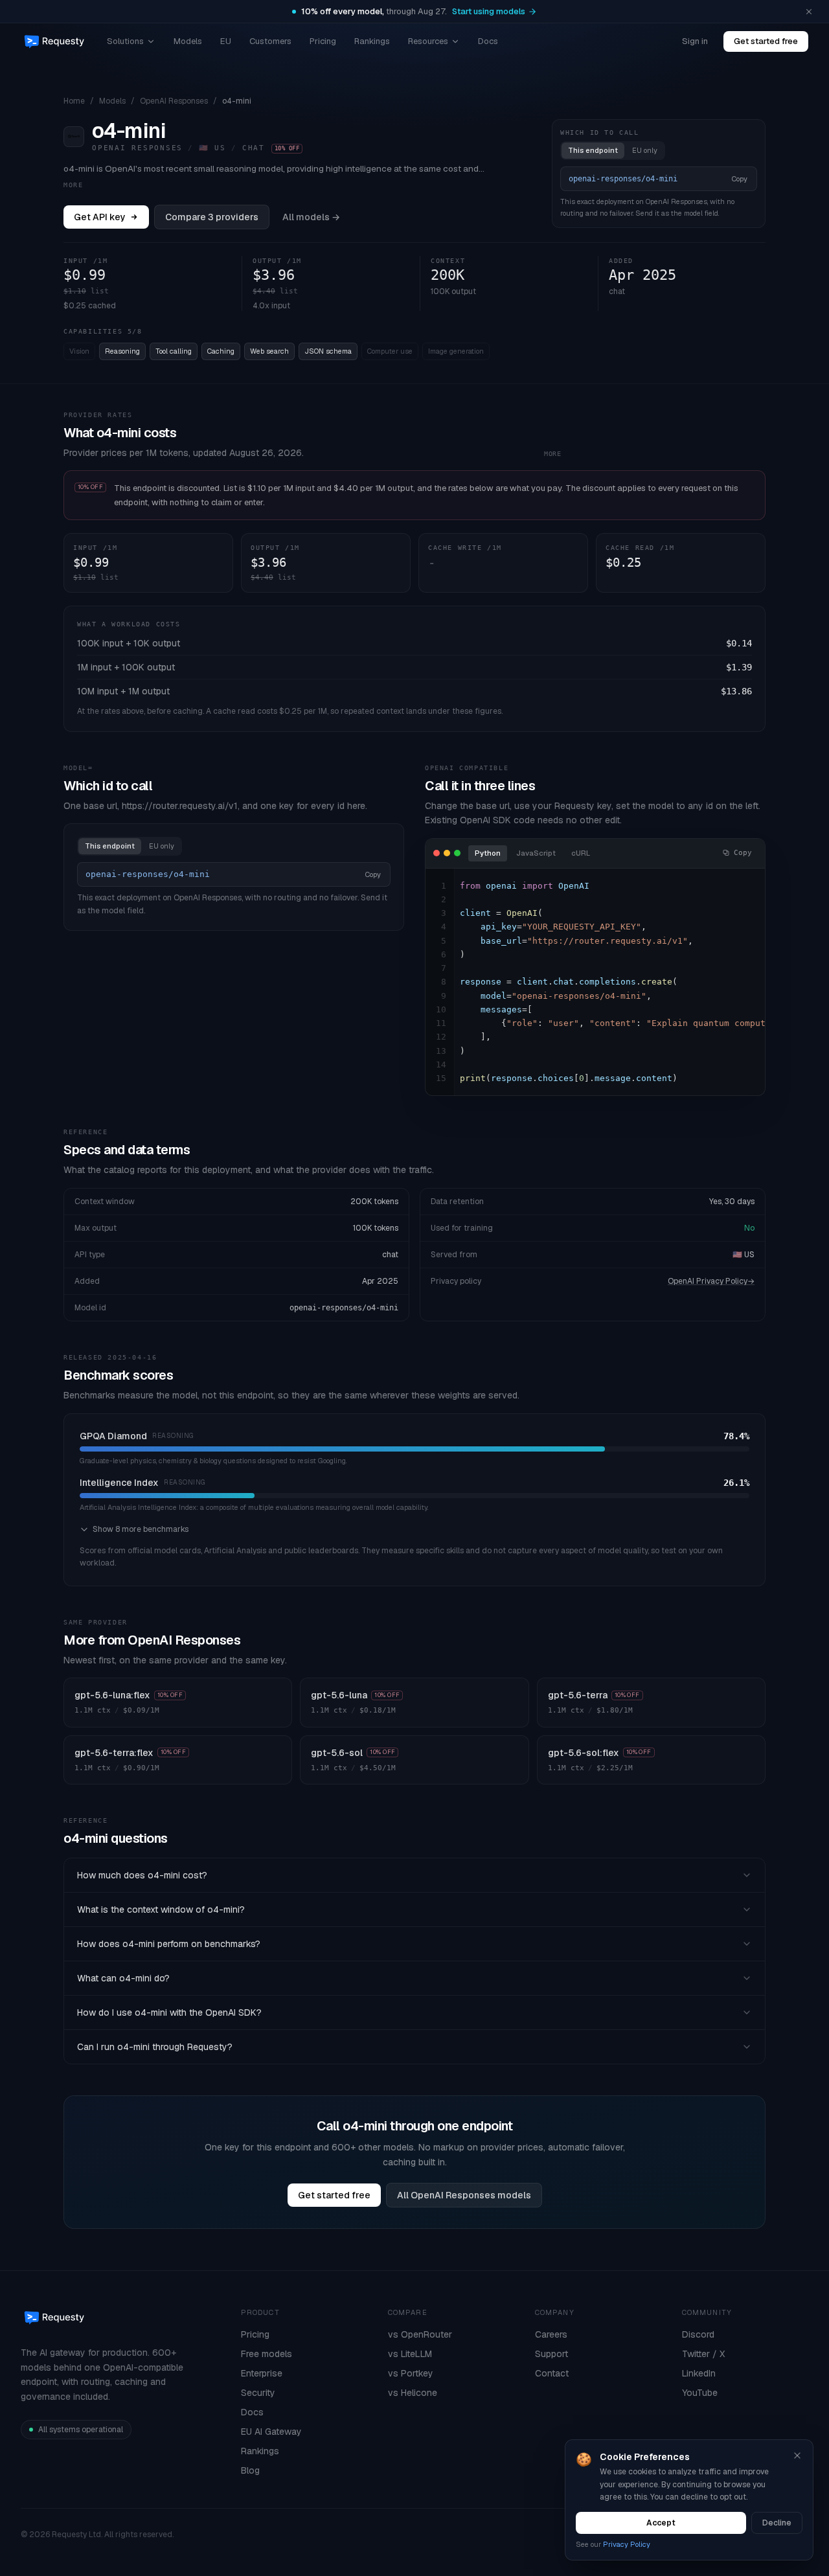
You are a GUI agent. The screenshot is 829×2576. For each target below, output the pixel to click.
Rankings (372, 41)
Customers (270, 41)
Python (488, 853)
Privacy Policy (627, 2544)
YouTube (700, 2393)
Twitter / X (703, 2354)
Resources (428, 41)
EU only (645, 150)
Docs (488, 41)
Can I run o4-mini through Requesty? (155, 2047)
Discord (698, 2334)
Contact (552, 2373)
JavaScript (536, 853)
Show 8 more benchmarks (141, 1529)
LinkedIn (699, 2373)
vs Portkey (411, 2373)
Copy (740, 179)
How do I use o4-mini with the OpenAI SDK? (169, 2012)
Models (188, 41)
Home (74, 101)
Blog (250, 2470)
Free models (267, 2354)
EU (226, 41)
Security (258, 2393)
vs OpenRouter (420, 2334)
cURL (581, 853)
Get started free (766, 41)
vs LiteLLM (410, 2354)
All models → (311, 217)
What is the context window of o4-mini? (161, 1909)
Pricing (323, 41)
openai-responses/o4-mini (344, 1308)
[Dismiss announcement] (809, 12)
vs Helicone (413, 2393)
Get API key (100, 217)
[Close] (797, 2456)
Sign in (695, 41)
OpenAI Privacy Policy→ (711, 1281)
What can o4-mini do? (123, 1978)
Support (551, 2354)
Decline (777, 2523)
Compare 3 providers (212, 217)
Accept (661, 2523)
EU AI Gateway (271, 2432)
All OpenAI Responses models (464, 2195)
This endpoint (593, 150)
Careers (551, 2334)
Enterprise (262, 2373)
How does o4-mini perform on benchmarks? (169, 1944)
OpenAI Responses (174, 101)
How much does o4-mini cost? (142, 1875)
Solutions (125, 41)
